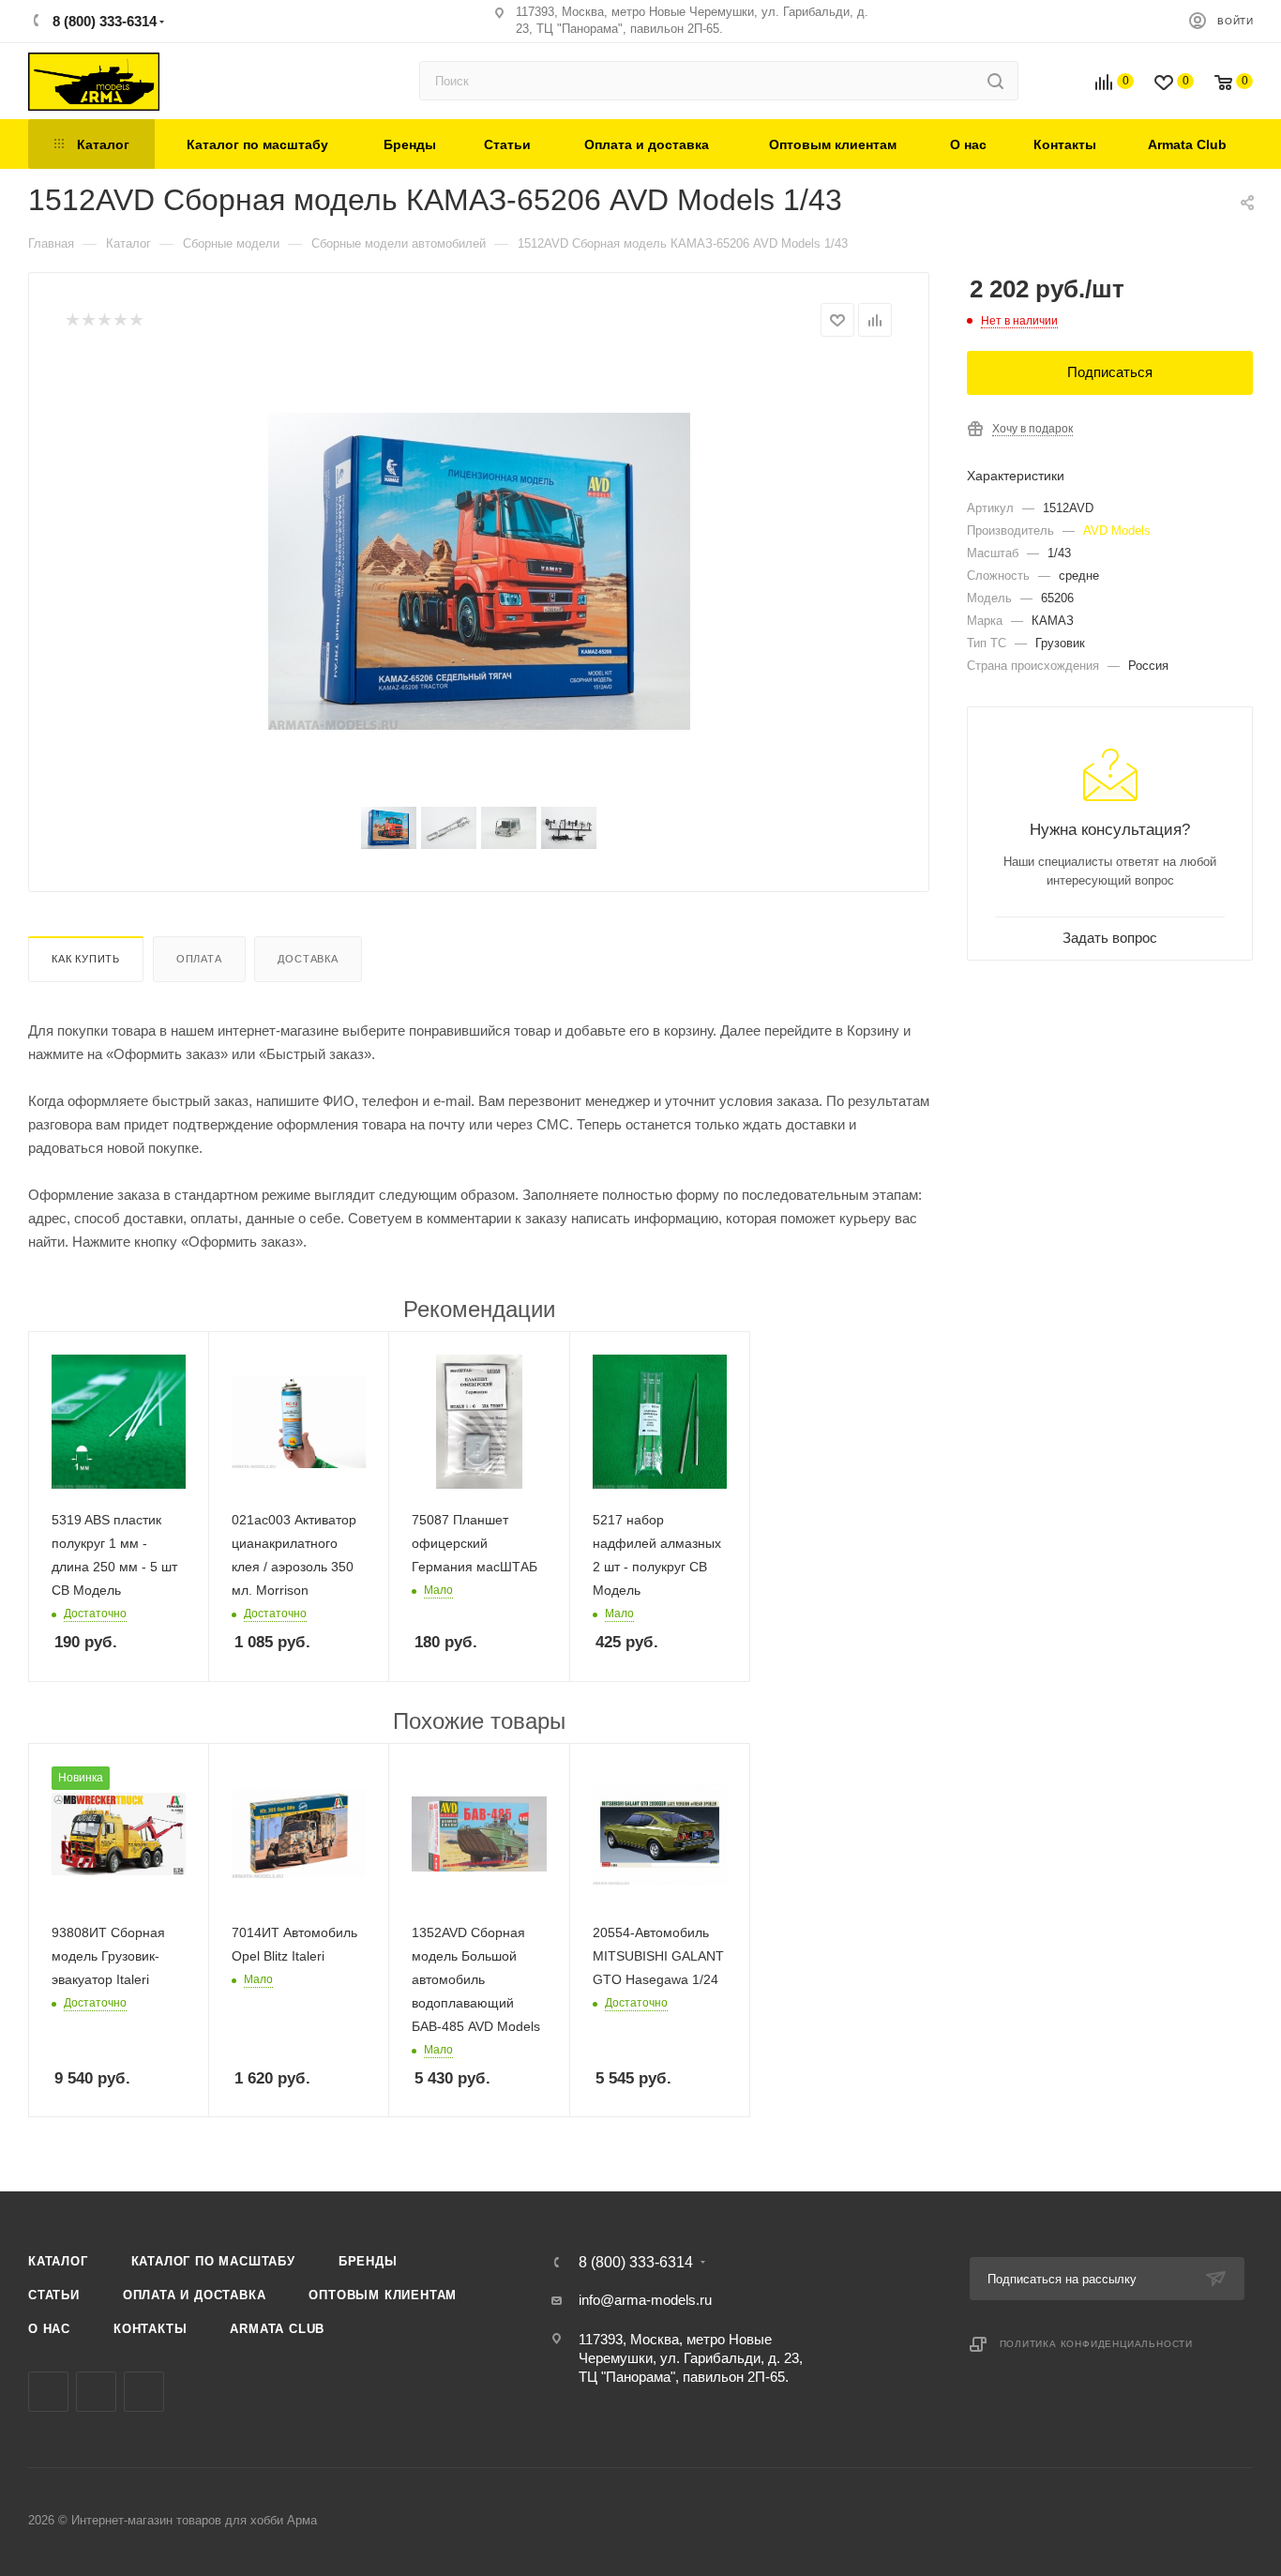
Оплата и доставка (195, 2295)
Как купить (86, 959)
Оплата (199, 959)
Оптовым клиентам (383, 2295)
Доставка (308, 959)
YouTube (144, 2392)
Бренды (368, 2261)
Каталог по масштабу (213, 2261)
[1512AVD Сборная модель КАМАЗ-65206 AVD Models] (479, 571)
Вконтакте (48, 2392)
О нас (49, 2329)
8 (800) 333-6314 (103, 21)
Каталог (58, 2261)
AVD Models (1117, 530)
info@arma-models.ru (645, 2300)
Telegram (96, 2392)
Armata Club (277, 2329)
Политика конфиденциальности (1097, 2344)
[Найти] (995, 81)
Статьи (54, 2295)
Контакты (150, 2329)
